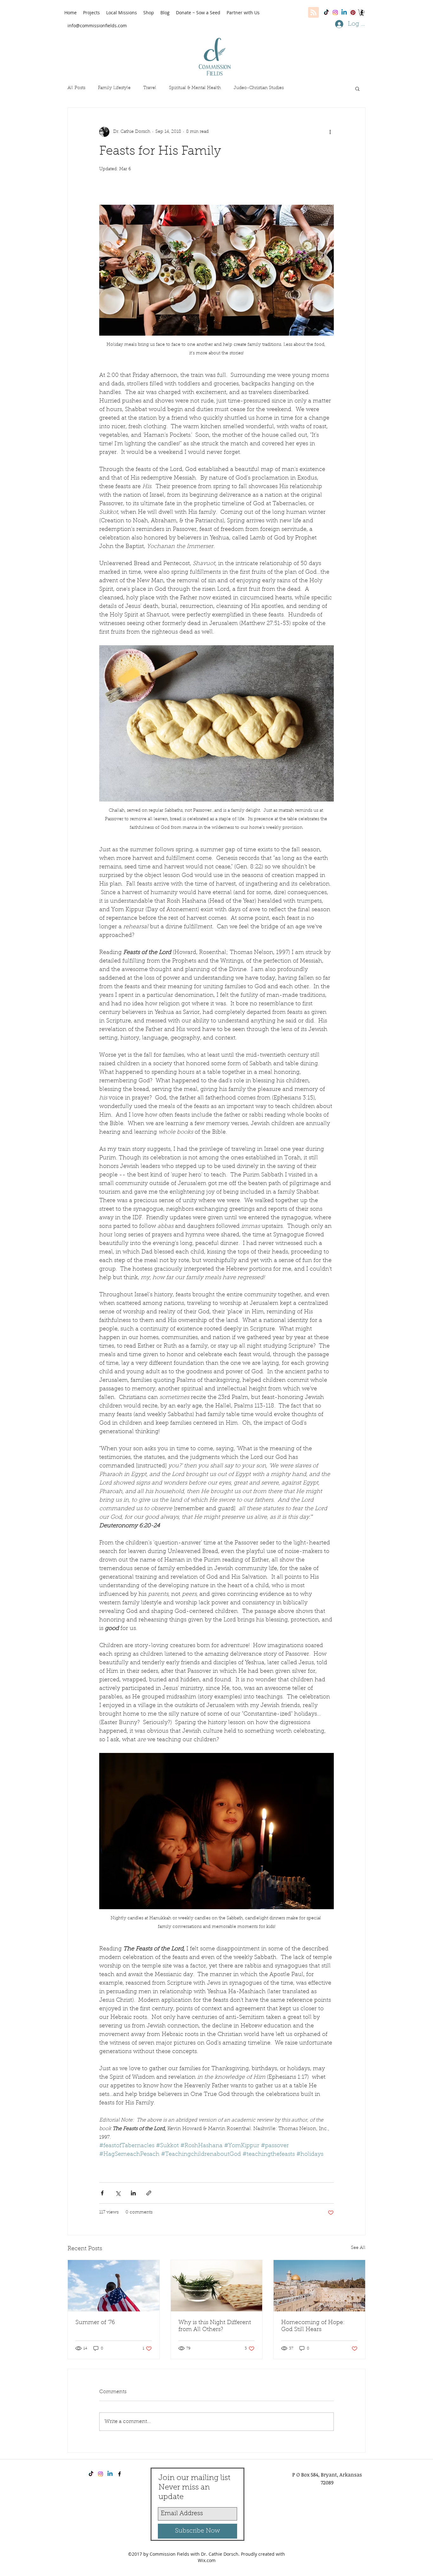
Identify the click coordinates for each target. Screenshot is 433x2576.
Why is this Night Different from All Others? (215, 2326)
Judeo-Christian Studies (259, 88)
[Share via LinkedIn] (133, 2193)
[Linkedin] (344, 13)
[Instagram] (335, 13)
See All (358, 2248)
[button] (362, 13)
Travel (150, 88)
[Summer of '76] (114, 2286)
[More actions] (330, 132)
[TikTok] (326, 13)
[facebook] (120, 2474)
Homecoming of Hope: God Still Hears (313, 2326)
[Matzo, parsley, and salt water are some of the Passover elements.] (217, 2286)
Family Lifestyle (114, 88)
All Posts (76, 88)
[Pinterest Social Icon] (353, 13)
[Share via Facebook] (102, 2193)
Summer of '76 (95, 2323)
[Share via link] (149, 2193)
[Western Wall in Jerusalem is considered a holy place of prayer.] (319, 2286)
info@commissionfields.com (97, 26)
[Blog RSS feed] (313, 13)
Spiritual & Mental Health (195, 88)
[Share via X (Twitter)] (118, 2193)
